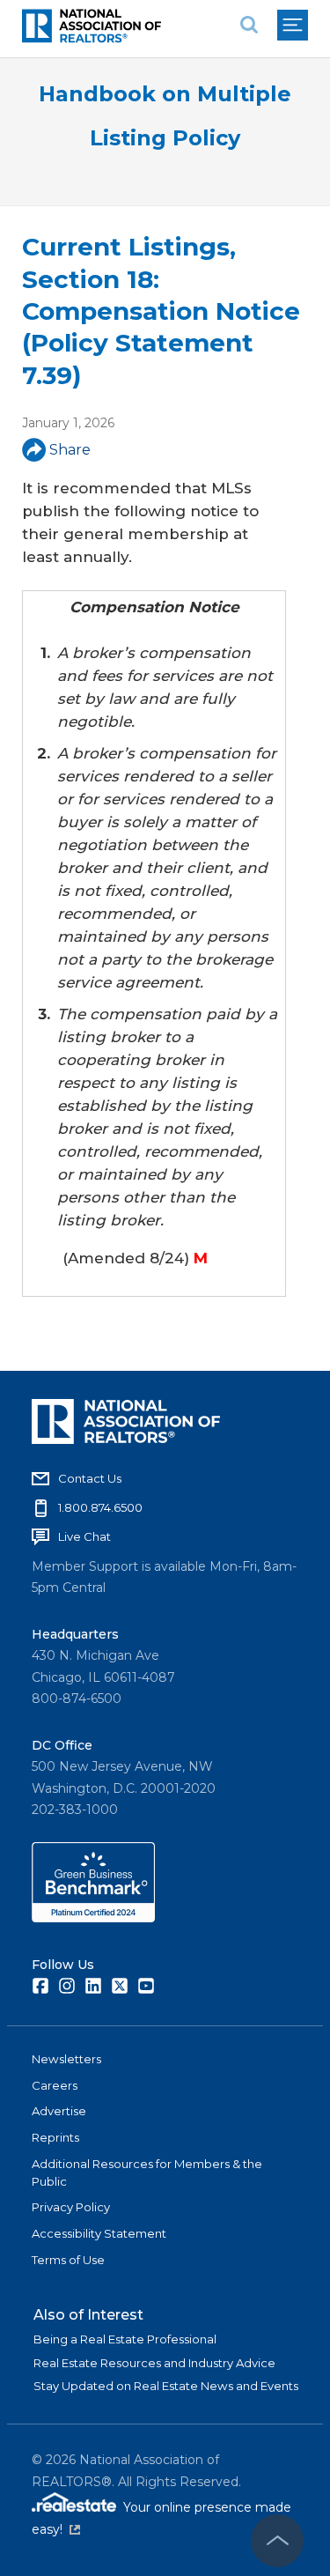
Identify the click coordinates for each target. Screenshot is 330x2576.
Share (70, 450)
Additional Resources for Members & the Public (147, 2173)
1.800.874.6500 (100, 1507)
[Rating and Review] (93, 1918)
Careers (55, 2085)
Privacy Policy (71, 2207)
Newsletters (66, 2059)
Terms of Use (68, 2260)
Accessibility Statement (99, 2233)
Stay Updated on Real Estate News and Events (166, 2386)
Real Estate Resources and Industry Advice (154, 2363)
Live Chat (84, 1536)
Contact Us (90, 1478)
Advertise (59, 2111)
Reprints (55, 2137)
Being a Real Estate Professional (125, 2339)
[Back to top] (277, 2541)
